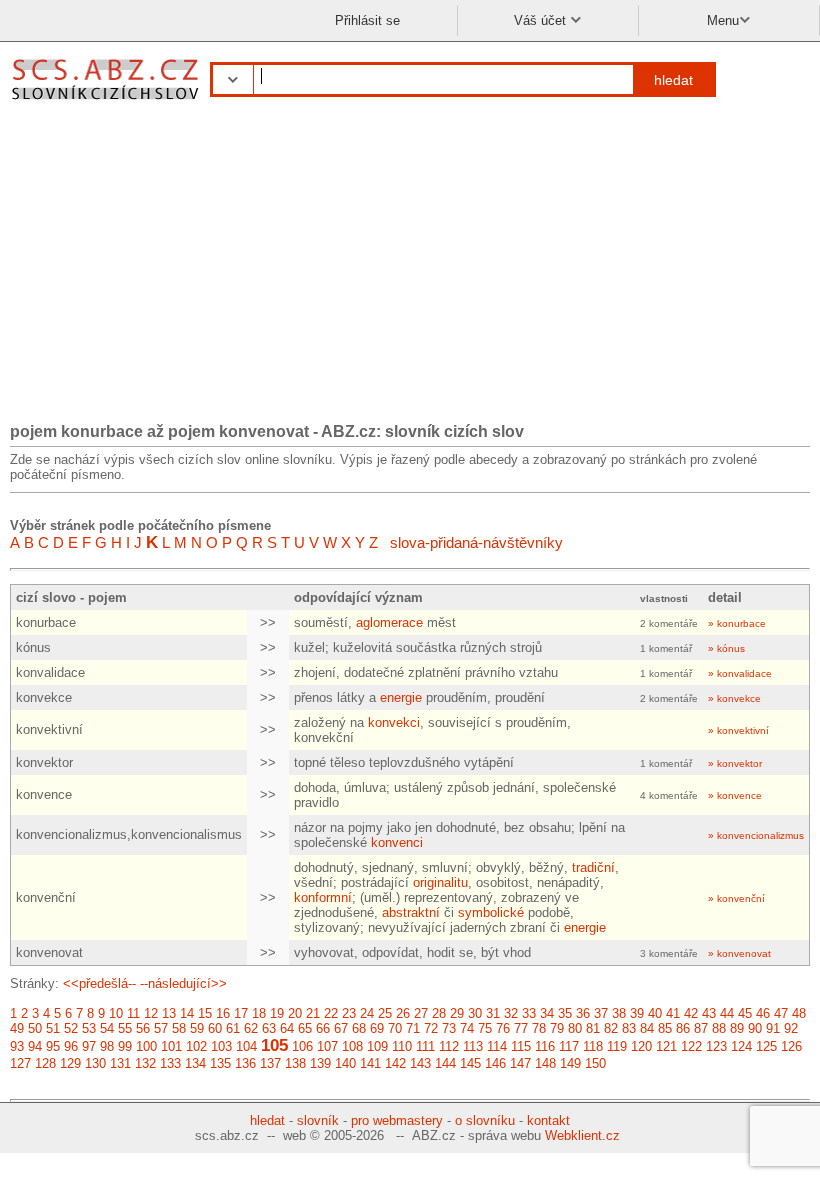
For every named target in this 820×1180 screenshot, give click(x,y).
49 (17, 1028)
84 (647, 1028)
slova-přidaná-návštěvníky (476, 542)
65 (305, 1028)
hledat (673, 80)
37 (601, 1013)
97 (89, 1046)
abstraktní (411, 912)
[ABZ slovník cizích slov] (107, 102)
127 (20, 1063)
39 (637, 1013)
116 (545, 1046)
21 (313, 1013)
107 (327, 1046)
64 (287, 1028)
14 (187, 1013)
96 (71, 1046)
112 (449, 1046)
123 (716, 1046)
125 (766, 1046)
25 (385, 1013)
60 (215, 1028)
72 (431, 1028)
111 (425, 1046)
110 (402, 1046)
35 (565, 1013)
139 (320, 1063)
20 (295, 1013)
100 (146, 1046)
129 (70, 1063)
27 (421, 1013)
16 (223, 1013)
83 (629, 1028)
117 (569, 1046)
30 (475, 1013)
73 (449, 1028)
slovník (318, 1120)
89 (737, 1028)
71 (413, 1028)
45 (745, 1013)
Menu (723, 20)
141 (370, 1063)
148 (545, 1063)
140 (345, 1063)
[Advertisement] (410, 268)
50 (35, 1028)
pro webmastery (397, 1120)
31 (493, 1013)
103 (221, 1046)
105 (274, 1045)
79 (557, 1028)
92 (791, 1028)
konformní (323, 897)
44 (727, 1013)
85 (665, 1028)
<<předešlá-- (99, 983)
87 (701, 1028)
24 (367, 1013)
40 (655, 1013)
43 (709, 1013)
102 (196, 1046)
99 (125, 1046)
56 (143, 1028)
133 (170, 1063)
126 (791, 1046)
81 (593, 1028)
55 (125, 1028)
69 (377, 1028)
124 (741, 1046)
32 (511, 1013)
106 (302, 1046)
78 (539, 1028)
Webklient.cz (582, 1135)
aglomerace (389, 622)
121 (666, 1046)
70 (395, 1028)
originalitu (440, 882)
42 (691, 1013)
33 (529, 1013)
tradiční (593, 867)
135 (220, 1063)
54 (107, 1028)
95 (53, 1046)
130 (95, 1063)
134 (195, 1063)
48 (799, 1013)
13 (169, 1013)
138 (295, 1063)
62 (251, 1028)
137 (270, 1063)
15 (205, 1013)
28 (439, 1013)
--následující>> (183, 983)
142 (395, 1063)
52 (71, 1028)
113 (473, 1046)
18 (259, 1013)
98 (107, 1046)
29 (457, 1013)
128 (45, 1063)
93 (17, 1046)
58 (179, 1028)
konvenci (397, 842)
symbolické (491, 912)
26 (403, 1013)
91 (773, 1028)
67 (341, 1028)
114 (497, 1046)
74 (467, 1028)
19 (277, 1013)
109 (377, 1046)
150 (595, 1063)
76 (503, 1028)
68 (359, 1028)
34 (547, 1013)
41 (673, 1013)
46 (763, 1013)
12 (151, 1013)
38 (619, 1013)
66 (323, 1028)
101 (171, 1046)
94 (35, 1046)
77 (521, 1028)
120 (641, 1046)
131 (120, 1063)
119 (617, 1046)
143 (420, 1063)
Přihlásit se (367, 20)
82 (611, 1028)
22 (331, 1013)
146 (495, 1063)
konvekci (394, 722)
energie (401, 697)
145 (470, 1063)
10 (116, 1013)
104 (246, 1046)
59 (197, 1028)
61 (233, 1028)
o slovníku (485, 1120)
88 (719, 1028)
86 (683, 1028)
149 (570, 1063)
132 (145, 1063)
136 (245, 1063)
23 (349, 1013)
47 (781, 1013)
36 (583, 1013)
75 (485, 1028)
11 (133, 1013)
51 (53, 1028)
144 (445, 1063)
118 (593, 1046)
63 (269, 1028)
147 (520, 1063)
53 (89, 1028)
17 (241, 1013)
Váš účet (542, 20)
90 (755, 1028)
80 (575, 1028)
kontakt (548, 1120)
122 (691, 1046)
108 (352, 1046)
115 (521, 1046)
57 (161, 1028)
